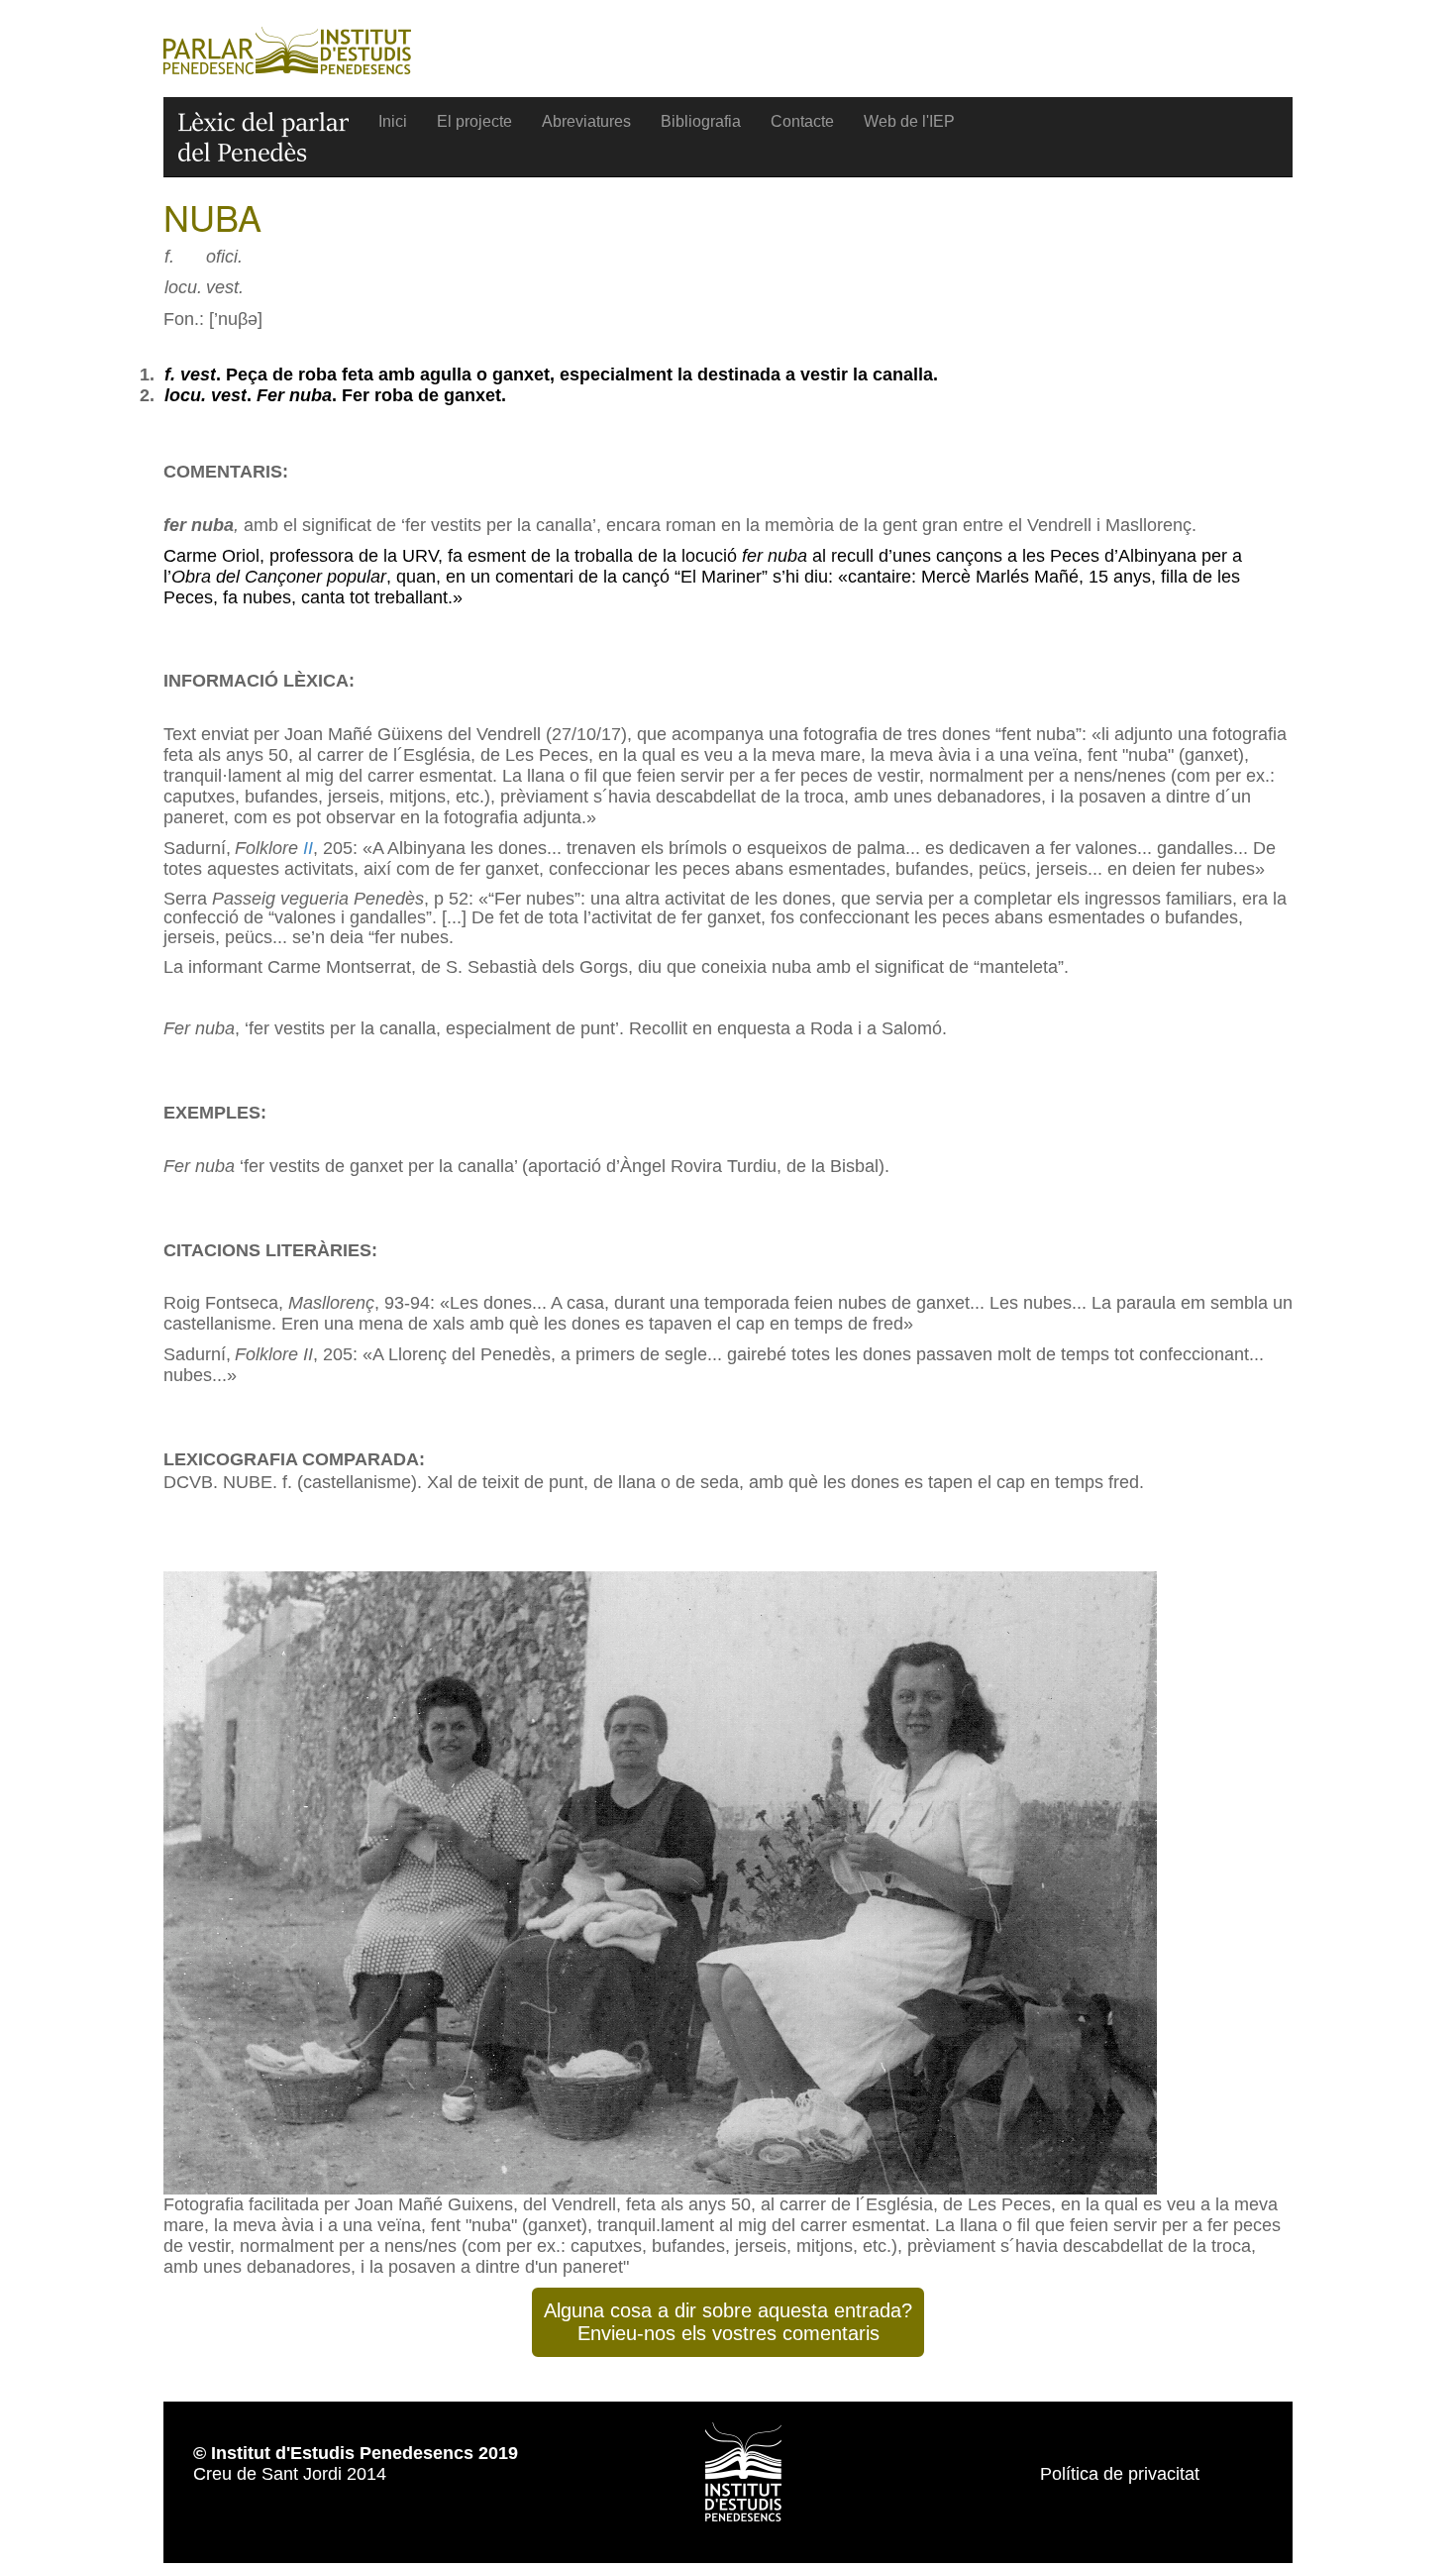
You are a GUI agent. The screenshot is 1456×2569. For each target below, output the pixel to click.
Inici (393, 121)
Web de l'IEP (909, 121)
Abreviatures (586, 121)
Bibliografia (701, 121)
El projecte (474, 121)
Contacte (802, 121)
